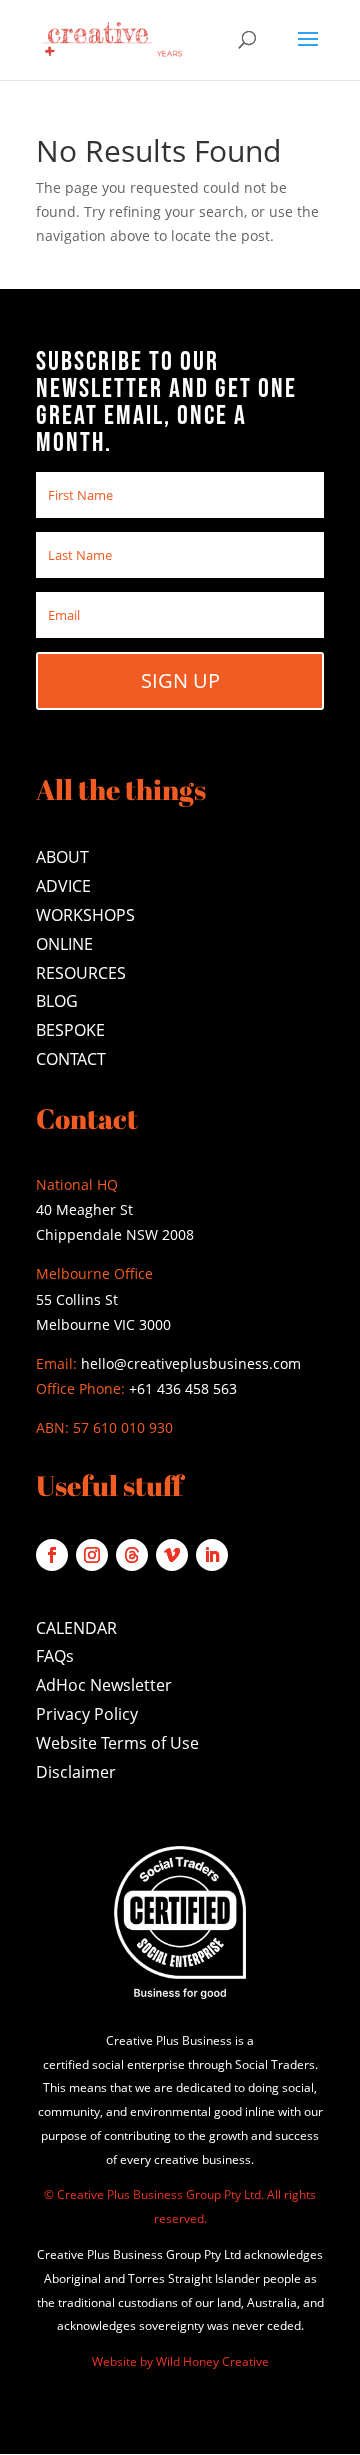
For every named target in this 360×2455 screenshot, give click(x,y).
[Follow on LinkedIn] (212, 1555)
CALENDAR (76, 1628)
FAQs (55, 1656)
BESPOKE (70, 1030)
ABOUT (62, 857)
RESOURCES (81, 973)
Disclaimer (76, 1772)
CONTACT (71, 1059)
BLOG (57, 1001)
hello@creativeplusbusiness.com (189, 1363)
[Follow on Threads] (132, 1555)
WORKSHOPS (85, 915)
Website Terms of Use (117, 1743)
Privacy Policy (87, 1714)
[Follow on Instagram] (92, 1555)
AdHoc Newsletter (104, 1685)
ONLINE (64, 944)
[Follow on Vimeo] (172, 1555)
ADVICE (63, 886)
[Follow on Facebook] (52, 1555)
